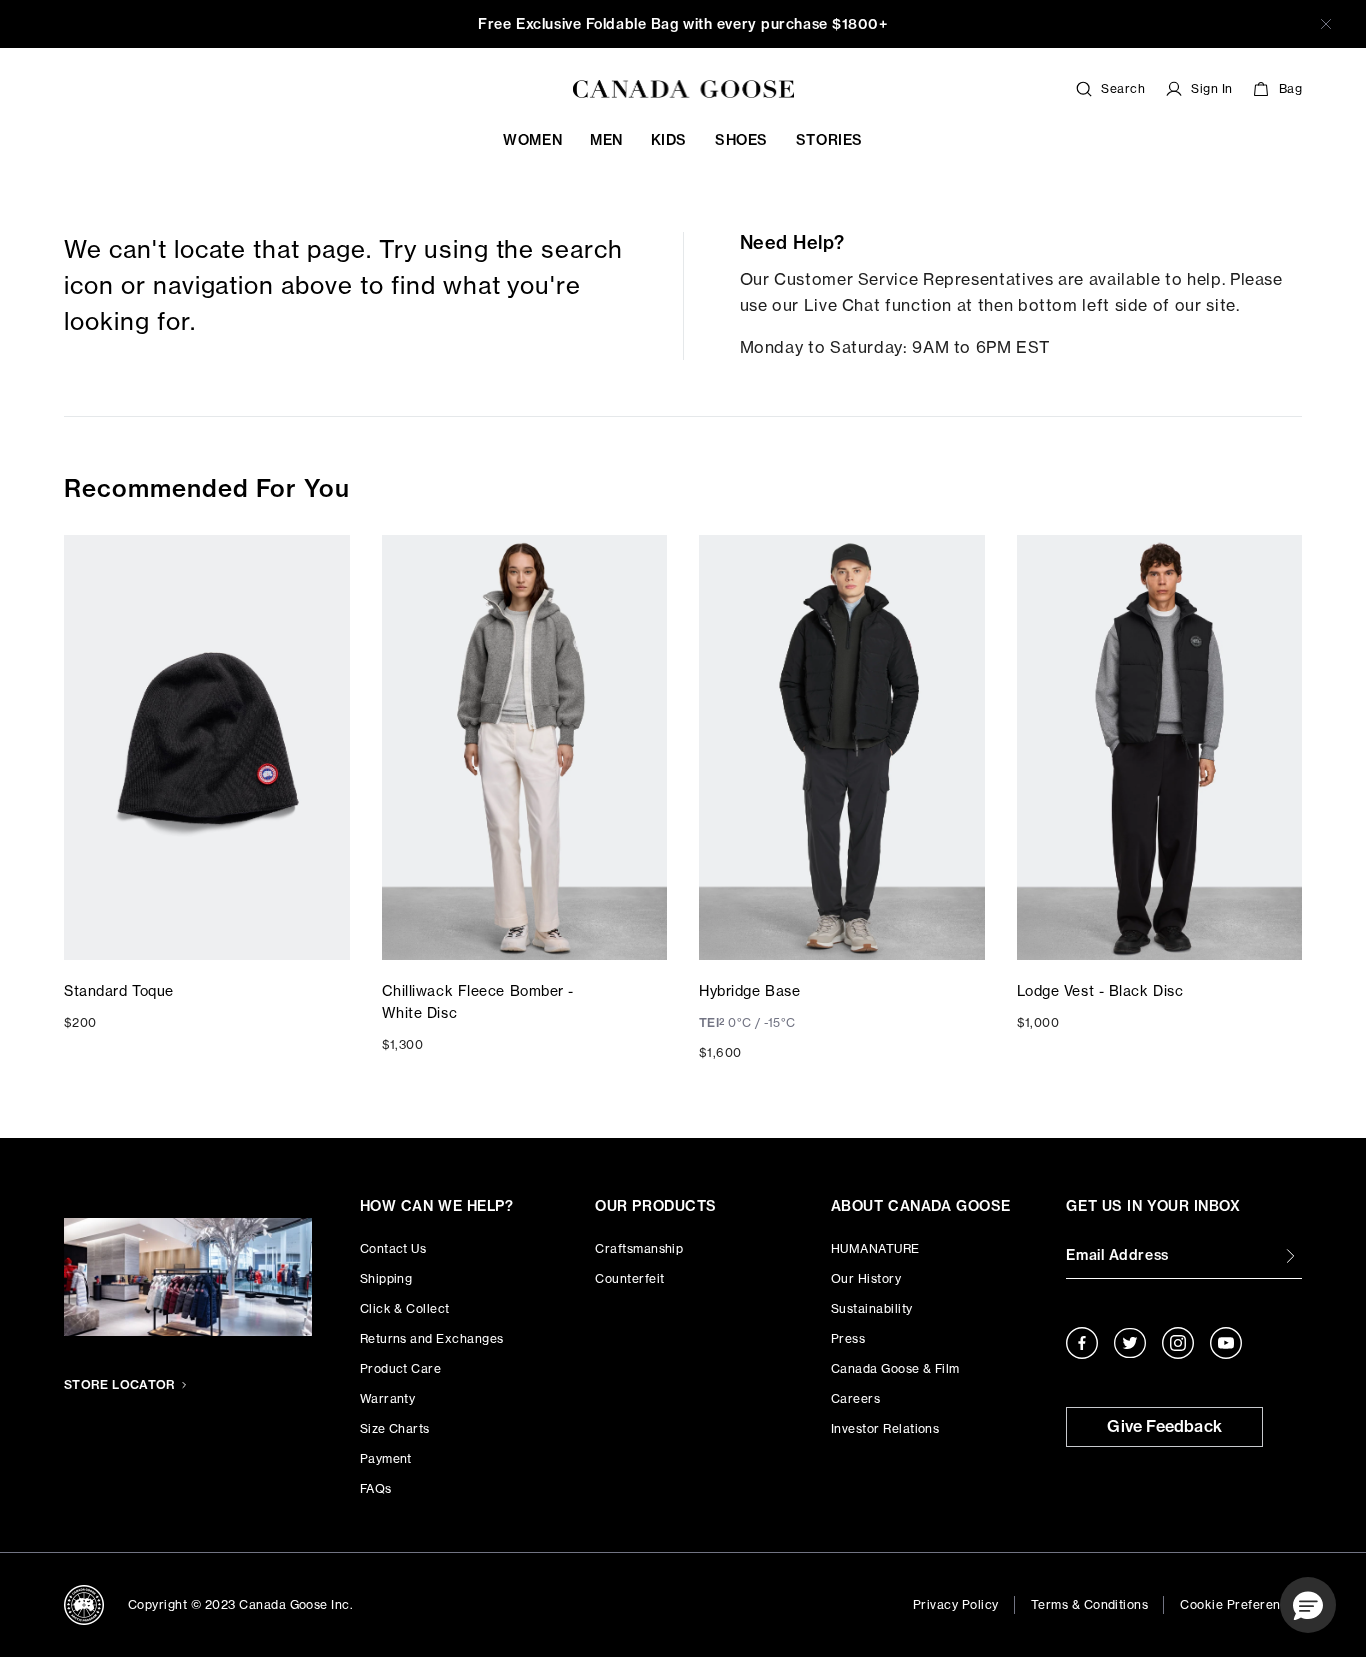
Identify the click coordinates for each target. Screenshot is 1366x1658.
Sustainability (872, 1308)
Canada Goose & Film (895, 1368)
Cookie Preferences (1241, 1604)
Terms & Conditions (1090, 1604)
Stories (829, 140)
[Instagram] (1178, 1343)
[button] (1308, 1605)
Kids (669, 140)
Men (606, 140)
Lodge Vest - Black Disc (1100, 990)
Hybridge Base (749, 990)
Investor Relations (885, 1428)
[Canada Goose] (683, 89)
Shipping (386, 1278)
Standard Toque (119, 990)
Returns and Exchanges (432, 1338)
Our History (866, 1278)
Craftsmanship (639, 1248)
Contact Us (393, 1248)
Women (532, 140)
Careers (855, 1398)
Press (848, 1338)
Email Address (1117, 1255)
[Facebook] (1082, 1343)
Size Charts (395, 1428)
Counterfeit (629, 1278)
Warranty (388, 1398)
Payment (386, 1458)
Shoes (741, 140)
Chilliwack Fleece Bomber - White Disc (478, 1001)
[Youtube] (1226, 1343)
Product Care (401, 1368)
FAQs (376, 1488)
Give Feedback (1164, 1426)
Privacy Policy (956, 1604)
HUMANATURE (875, 1248)
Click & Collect (405, 1308)
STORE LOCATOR (120, 1384)
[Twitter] (1130, 1343)
